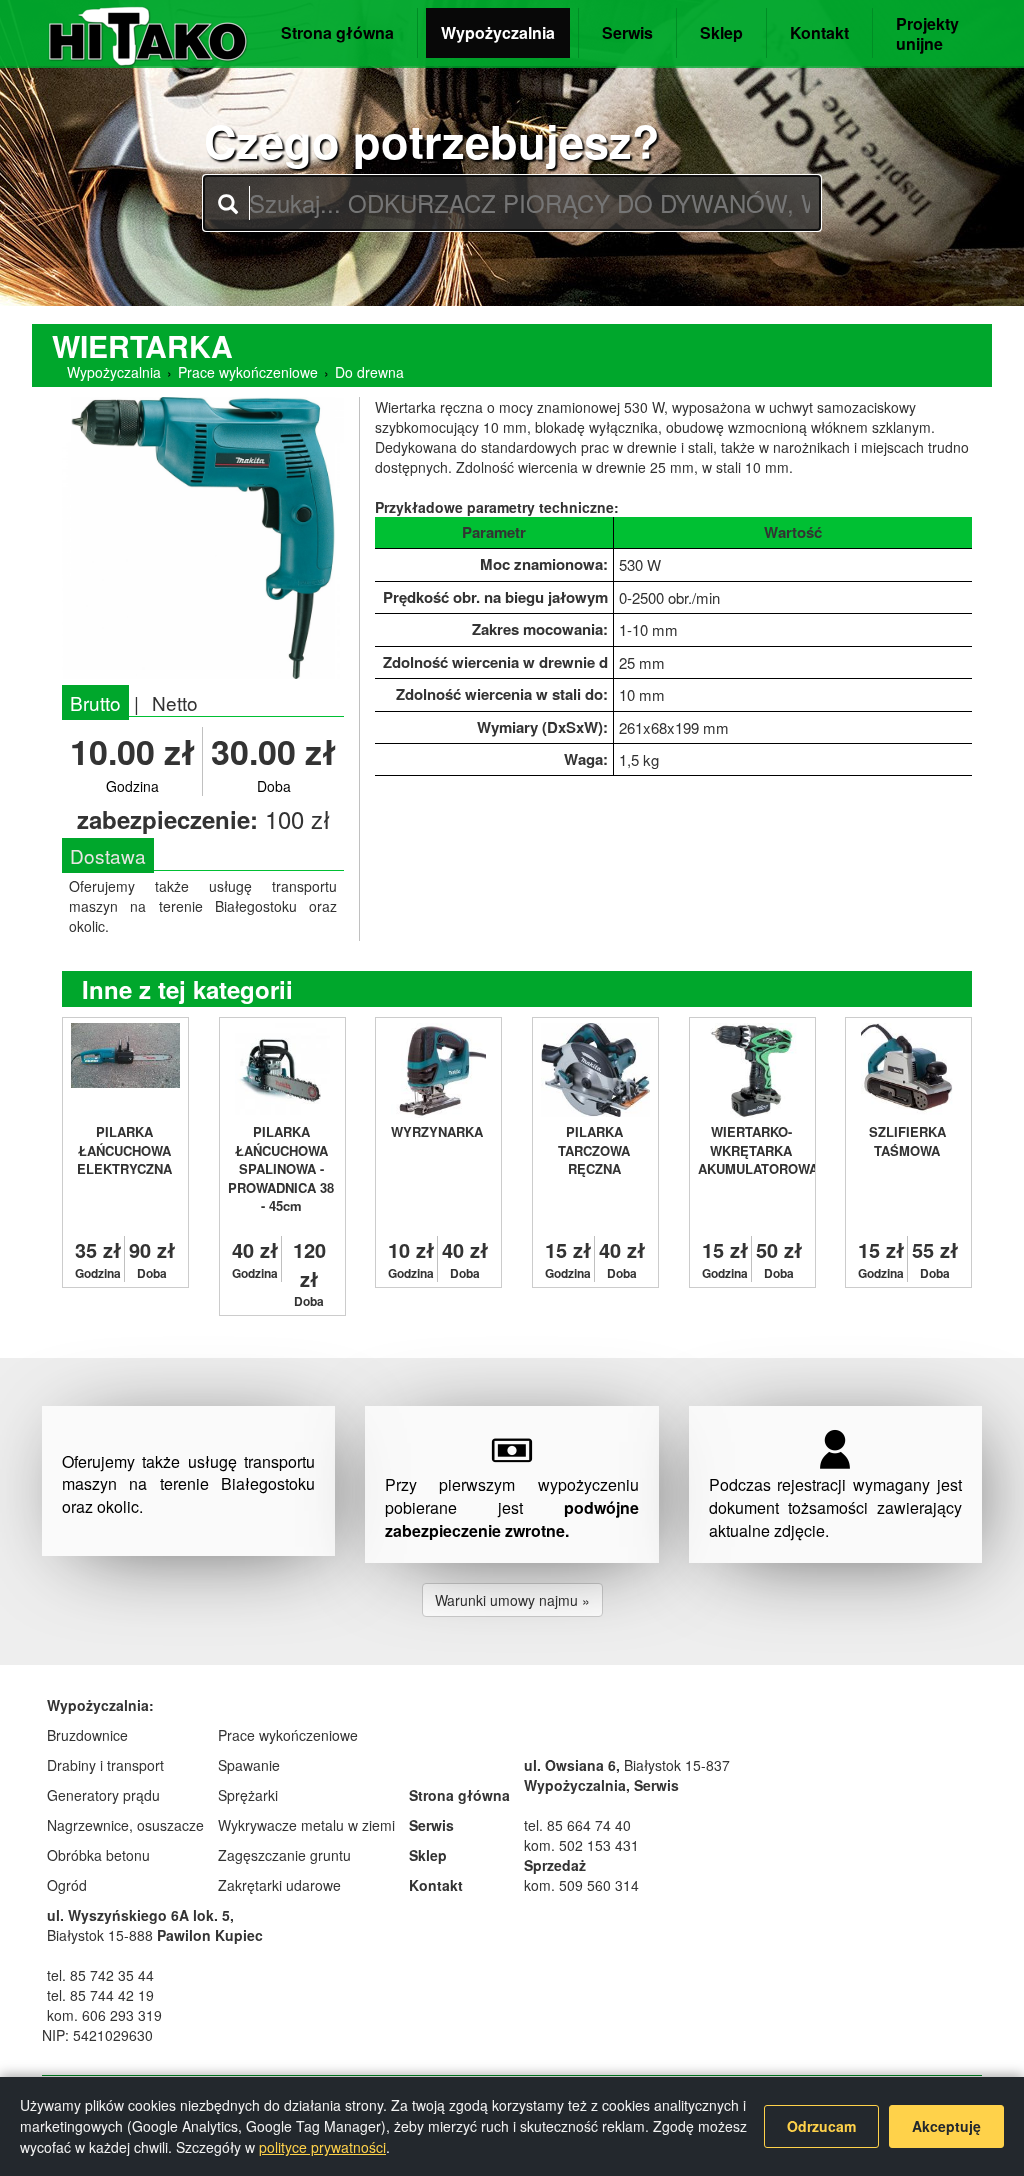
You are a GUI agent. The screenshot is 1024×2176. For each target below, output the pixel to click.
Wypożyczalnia (498, 32)
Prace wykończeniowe (248, 372)
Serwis (627, 32)
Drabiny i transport (105, 1765)
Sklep (721, 32)
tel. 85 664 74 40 (577, 1825)
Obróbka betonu (98, 1855)
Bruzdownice (87, 1735)
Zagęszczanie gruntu (284, 1855)
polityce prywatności (322, 2147)
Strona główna (337, 32)
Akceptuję (946, 2126)
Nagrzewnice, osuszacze (125, 1825)
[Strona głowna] (148, 29)
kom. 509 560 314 (581, 1885)
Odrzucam (821, 2126)
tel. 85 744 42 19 (100, 1995)
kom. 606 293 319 (104, 2015)
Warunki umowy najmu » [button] (512, 1600)
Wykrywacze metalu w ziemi (306, 1825)
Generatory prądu (103, 1795)
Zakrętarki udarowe (279, 1885)
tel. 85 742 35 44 (100, 1975)
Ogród (67, 1885)
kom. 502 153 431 (581, 1845)
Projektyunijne (927, 33)
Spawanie (249, 1765)
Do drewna (369, 372)
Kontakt (819, 32)
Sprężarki (248, 1795)
